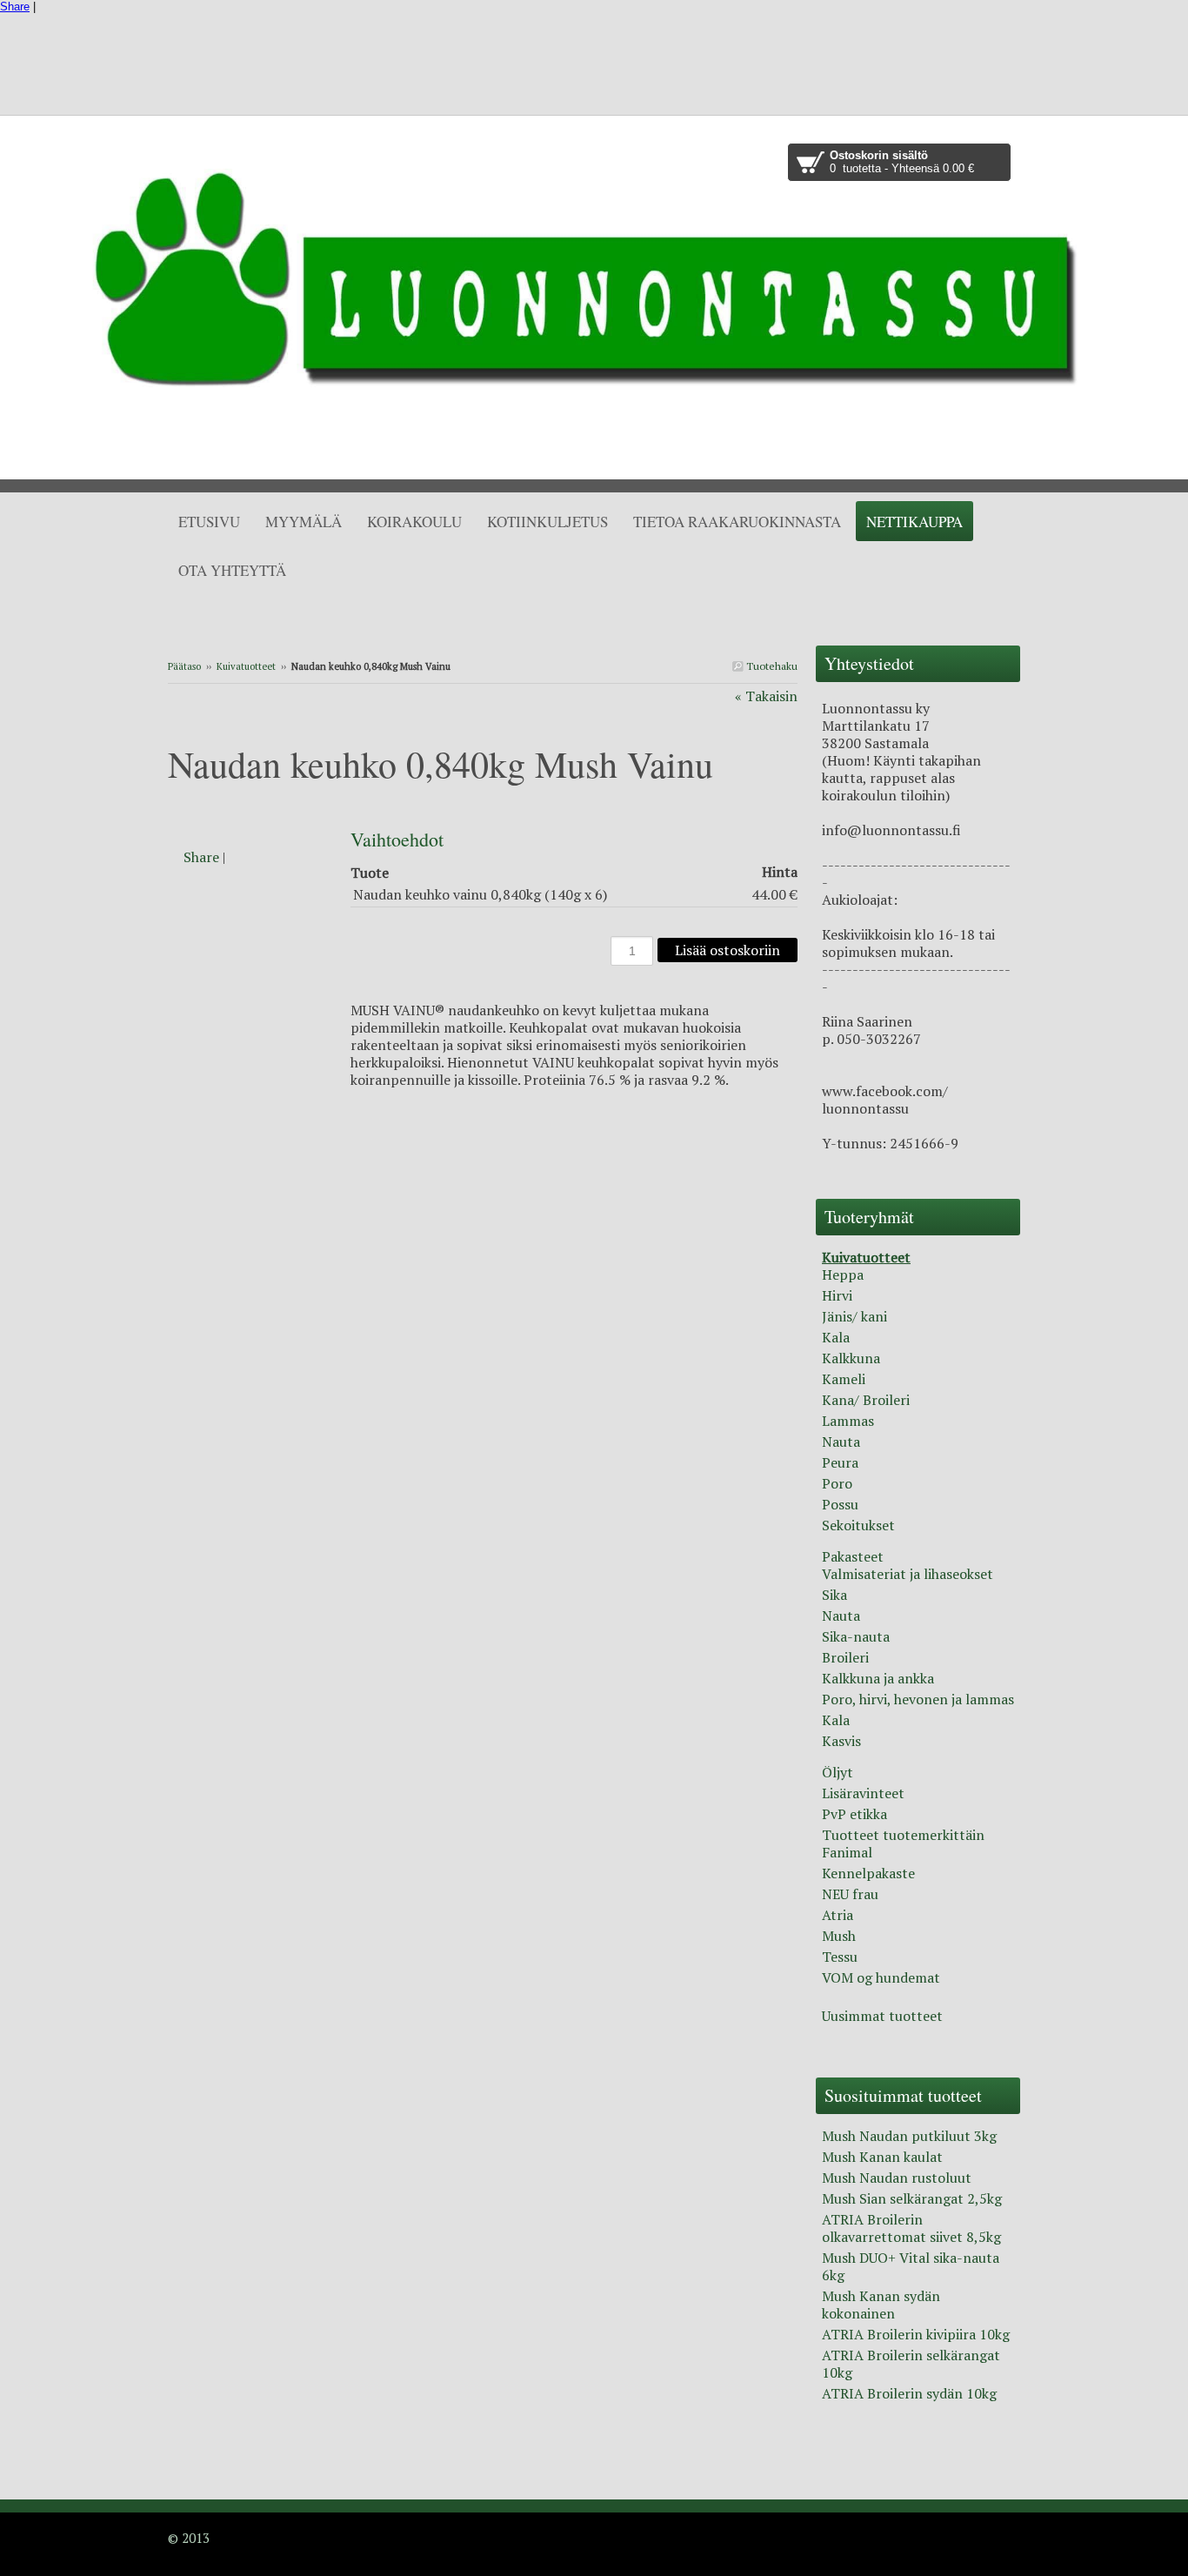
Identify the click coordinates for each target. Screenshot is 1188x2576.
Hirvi (837, 1295)
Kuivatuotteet (246, 666)
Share (15, 7)
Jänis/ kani (854, 1316)
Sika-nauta (856, 1636)
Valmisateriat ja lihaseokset (908, 1574)
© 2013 (189, 2538)
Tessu (840, 1957)
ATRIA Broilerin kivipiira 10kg (916, 2334)
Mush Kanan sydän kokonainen (881, 2305)
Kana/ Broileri (866, 1400)
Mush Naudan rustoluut (897, 2178)
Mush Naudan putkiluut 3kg (909, 2136)
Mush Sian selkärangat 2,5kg (912, 2198)
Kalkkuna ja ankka (878, 1678)
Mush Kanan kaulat (882, 2157)
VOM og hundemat (881, 1977)
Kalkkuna (851, 1358)
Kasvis (841, 1741)
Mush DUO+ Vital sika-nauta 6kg (911, 2266)
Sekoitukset (858, 1525)
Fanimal (847, 1852)
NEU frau (850, 1894)
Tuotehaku (771, 666)
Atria (838, 1915)
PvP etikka (854, 1814)
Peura (840, 1462)
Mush (839, 1936)
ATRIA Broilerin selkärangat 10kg (911, 2364)
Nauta (841, 1442)
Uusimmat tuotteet (882, 2016)
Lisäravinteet (863, 1793)
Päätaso (184, 666)
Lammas (848, 1421)
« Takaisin (766, 696)
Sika (834, 1595)
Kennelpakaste (868, 1873)
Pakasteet (853, 1556)
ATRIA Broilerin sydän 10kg (909, 2393)
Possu (840, 1504)
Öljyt (838, 1772)
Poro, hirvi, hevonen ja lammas (918, 1699)
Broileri (845, 1657)
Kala (836, 1337)
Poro (837, 1483)
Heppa (843, 1275)
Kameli (844, 1379)
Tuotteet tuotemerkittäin (903, 1835)
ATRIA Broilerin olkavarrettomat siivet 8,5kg (911, 2228)
